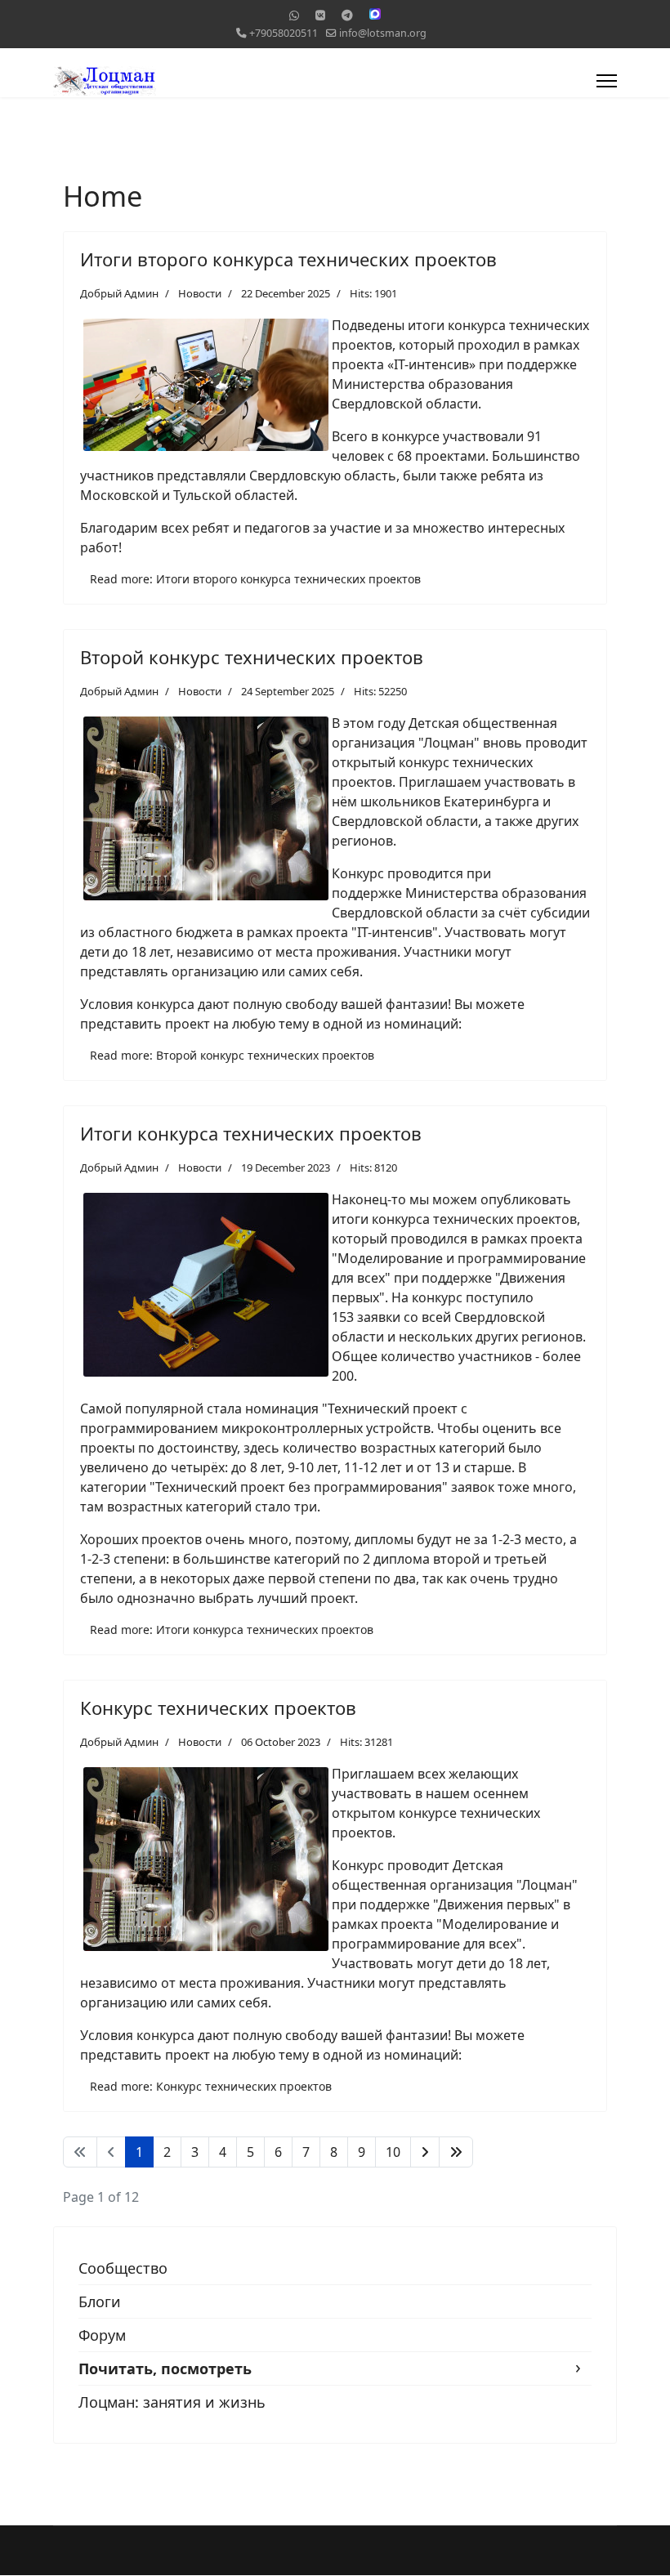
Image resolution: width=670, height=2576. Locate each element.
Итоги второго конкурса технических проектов (288, 259)
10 (393, 2152)
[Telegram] (347, 15)
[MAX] (375, 14)
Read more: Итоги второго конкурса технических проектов (255, 579)
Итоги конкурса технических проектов (251, 1133)
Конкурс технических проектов (218, 1708)
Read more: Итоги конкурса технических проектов (232, 1630)
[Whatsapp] (294, 15)
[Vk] (320, 15)
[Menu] (607, 81)
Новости (200, 293)
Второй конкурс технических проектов (252, 657)
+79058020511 (284, 33)
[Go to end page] (456, 2152)
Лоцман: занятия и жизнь (172, 2402)
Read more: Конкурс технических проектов (211, 2086)
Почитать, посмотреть (165, 2368)
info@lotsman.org (383, 33)
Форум (102, 2335)
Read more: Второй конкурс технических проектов (232, 1055)
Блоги (100, 2301)
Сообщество (123, 2268)
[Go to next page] (425, 2152)
